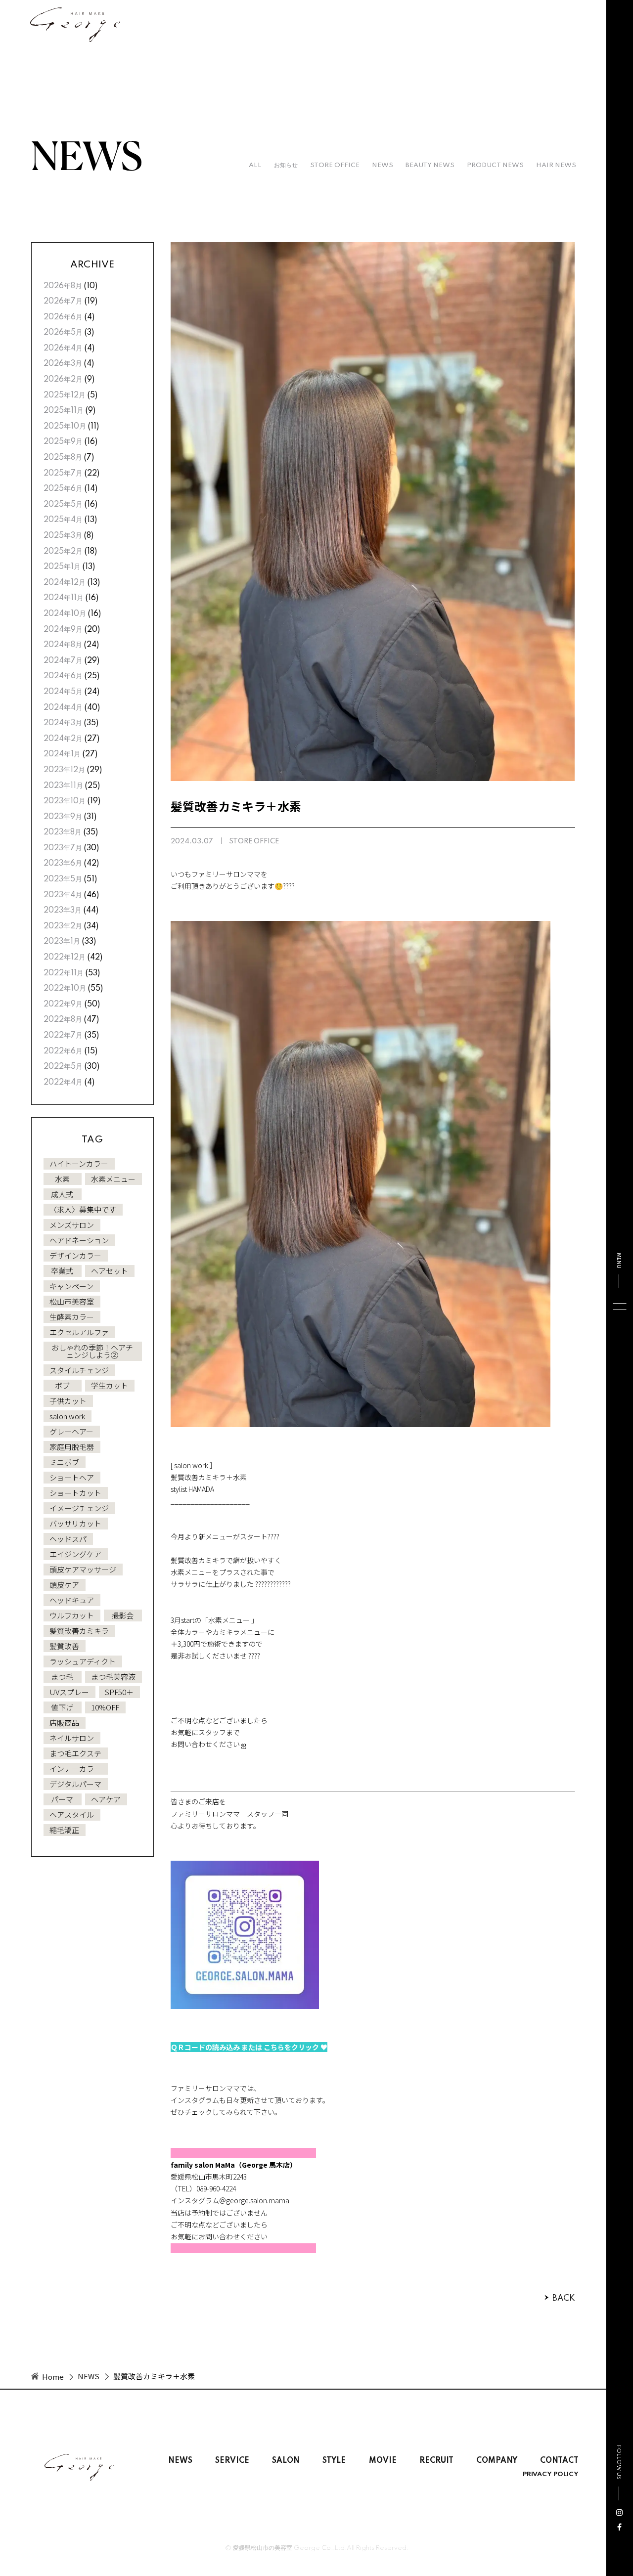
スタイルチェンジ (79, 1370)
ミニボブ (64, 1462)
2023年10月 (65, 801)
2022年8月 (63, 1020)
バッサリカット (75, 1523)
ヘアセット (110, 1271)
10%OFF (105, 1707)
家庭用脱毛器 (72, 1447)
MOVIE (383, 2461)
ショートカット (75, 1493)
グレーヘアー (71, 1431)
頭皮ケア (64, 1585)
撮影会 (122, 1615)
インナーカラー (75, 1768)
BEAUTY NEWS (430, 165)
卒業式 (62, 1271)
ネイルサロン (72, 1738)
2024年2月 (63, 739)
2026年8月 (63, 286)
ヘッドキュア (72, 1600)
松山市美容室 (72, 1301)
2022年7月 (63, 1036)
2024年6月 (63, 676)
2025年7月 (63, 474)
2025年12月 (65, 395)
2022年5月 (63, 1067)
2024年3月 (63, 723)
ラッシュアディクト (83, 1661)
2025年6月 (63, 489)
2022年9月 (63, 1004)
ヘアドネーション (79, 1240)
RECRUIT (436, 2461)
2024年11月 (64, 598)
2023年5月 (63, 879)
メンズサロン (72, 1225)
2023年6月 (63, 864)
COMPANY (497, 2461)
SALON (286, 2461)
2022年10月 (65, 989)
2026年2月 (63, 380)
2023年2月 (63, 926)
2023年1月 (62, 942)
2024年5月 (63, 692)
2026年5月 (63, 333)
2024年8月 (63, 645)
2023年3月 (63, 911)
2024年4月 (63, 708)
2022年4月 (63, 1083)
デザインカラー (75, 1255)
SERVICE (232, 2461)
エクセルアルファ (79, 1332)
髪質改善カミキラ (79, 1631)
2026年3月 (63, 364)
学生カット (110, 1385)
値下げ (62, 1707)
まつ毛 (62, 1677)
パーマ (62, 1799)
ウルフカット (72, 1615)
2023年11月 (63, 786)
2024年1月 (62, 754)
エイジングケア (75, 1554)
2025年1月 (62, 567)
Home (53, 2377)
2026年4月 (63, 349)
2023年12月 (64, 770)
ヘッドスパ (68, 1539)
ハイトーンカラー (79, 1163)
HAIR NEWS (556, 165)
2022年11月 (64, 973)
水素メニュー (113, 1179)
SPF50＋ (119, 1692)
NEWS (383, 165)
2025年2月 (63, 552)
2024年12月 (65, 583)
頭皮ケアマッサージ (83, 1569)
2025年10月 (65, 427)
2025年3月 (63, 536)
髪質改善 (64, 1646)
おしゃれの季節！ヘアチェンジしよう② (92, 1351)
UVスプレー (69, 1692)
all (255, 165)
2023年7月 (63, 848)
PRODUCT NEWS (495, 165)
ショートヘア (72, 1477)
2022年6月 (63, 1051)
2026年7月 (63, 302)
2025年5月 (63, 505)
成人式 (62, 1194)
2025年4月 (63, 520)
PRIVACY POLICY (551, 2475)
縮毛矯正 (64, 1830)
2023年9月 (63, 817)
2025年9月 (63, 442)
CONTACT (559, 2461)
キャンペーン (71, 1286)
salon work (67, 1416)
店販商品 (64, 1723)
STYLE (334, 2461)
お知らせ (286, 165)
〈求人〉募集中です (83, 1209)
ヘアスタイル (72, 1814)
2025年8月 (63, 458)
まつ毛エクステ (75, 1753)
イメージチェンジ (79, 1508)
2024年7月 (63, 661)
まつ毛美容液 (113, 1677)
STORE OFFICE (335, 165)
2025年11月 (64, 411)
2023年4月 (63, 895)
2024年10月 (65, 614)
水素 (62, 1179)
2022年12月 (65, 958)
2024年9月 (63, 630)
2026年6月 (63, 317)
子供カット (68, 1401)
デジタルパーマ (75, 1784)
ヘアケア (106, 1799)
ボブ (62, 1385)
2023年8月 (63, 832)
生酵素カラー (72, 1317)
